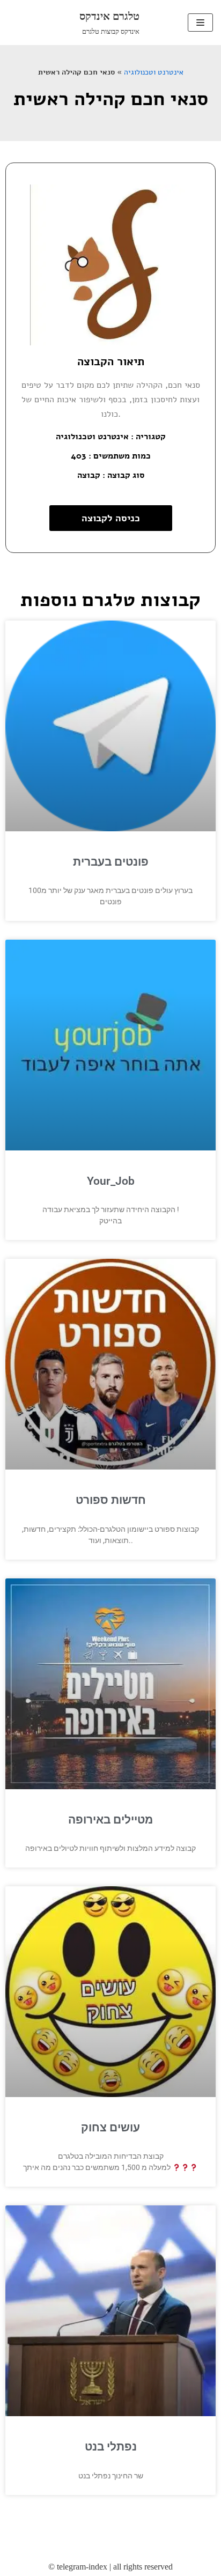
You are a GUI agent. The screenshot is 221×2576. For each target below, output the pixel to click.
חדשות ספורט (111, 1500)
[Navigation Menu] (200, 23)
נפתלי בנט (111, 2447)
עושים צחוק (110, 2128)
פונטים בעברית (111, 862)
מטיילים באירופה (110, 1820)
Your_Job (111, 1181)
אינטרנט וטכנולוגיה (154, 72)
